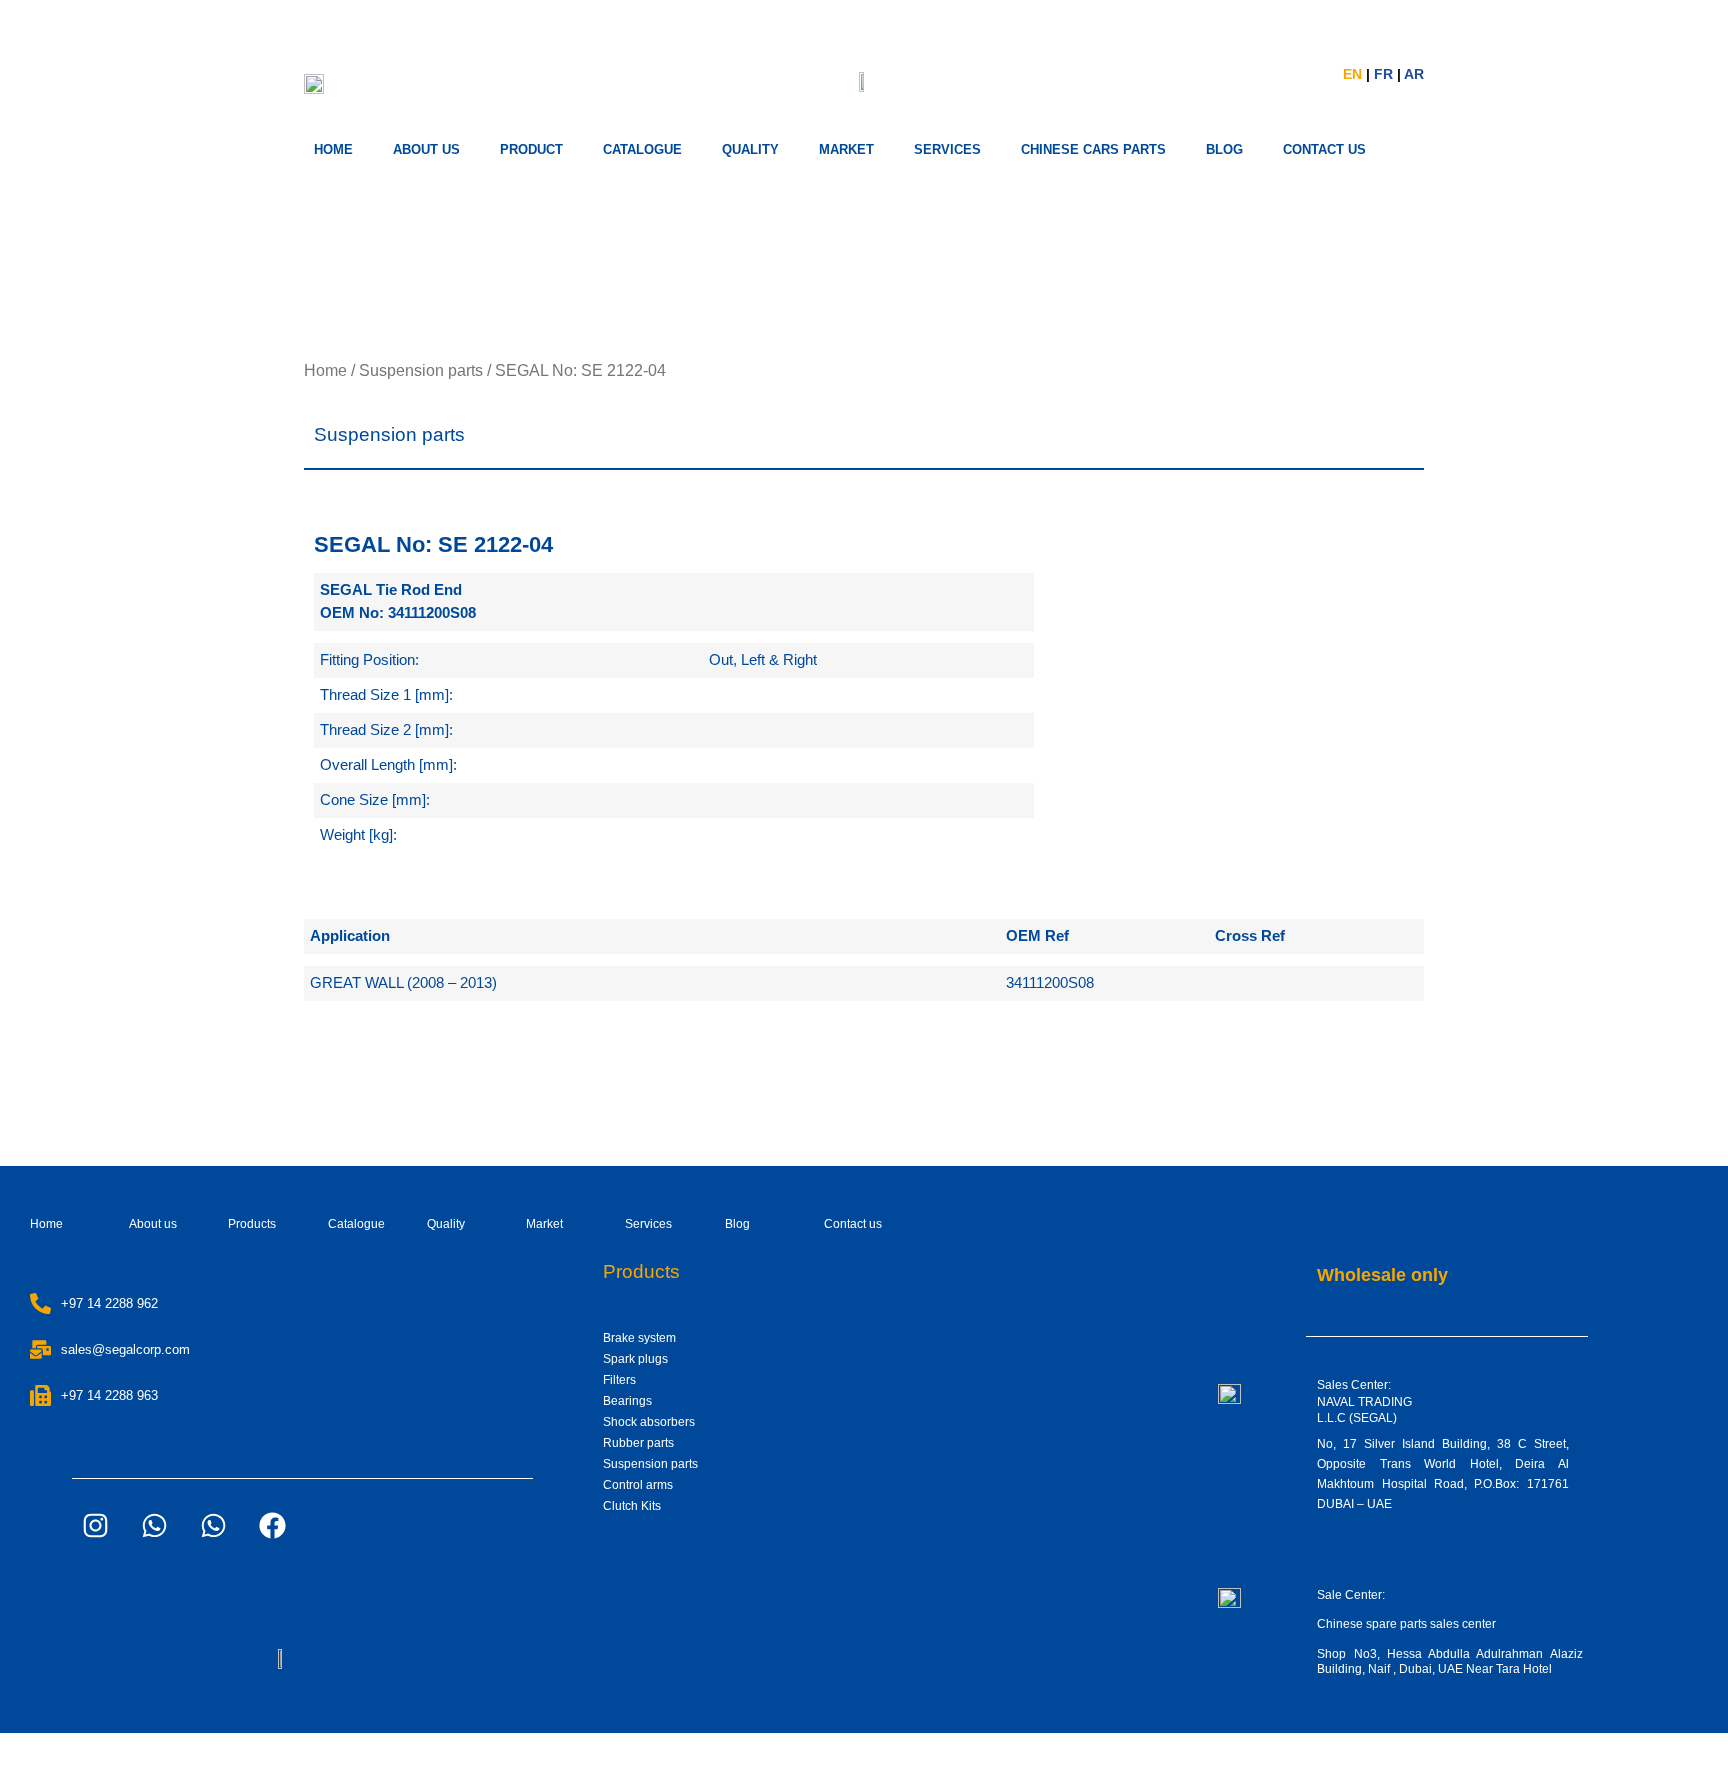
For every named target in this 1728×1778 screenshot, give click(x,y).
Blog (737, 1224)
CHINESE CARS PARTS (1093, 149)
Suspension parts (421, 370)
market (846, 149)
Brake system (639, 1338)
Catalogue (642, 149)
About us (426, 149)
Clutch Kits (632, 1506)
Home (333, 149)
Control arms (638, 1485)
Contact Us (1324, 149)
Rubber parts (638, 1443)
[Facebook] (272, 1526)
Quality (750, 149)
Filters (619, 1380)
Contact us (853, 1224)
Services (648, 1224)
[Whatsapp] (154, 1526)
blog (1224, 149)
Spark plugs (635, 1359)
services (947, 149)
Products (252, 1224)
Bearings (627, 1401)
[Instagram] (95, 1526)
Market (544, 1224)
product (531, 149)
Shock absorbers (649, 1422)
